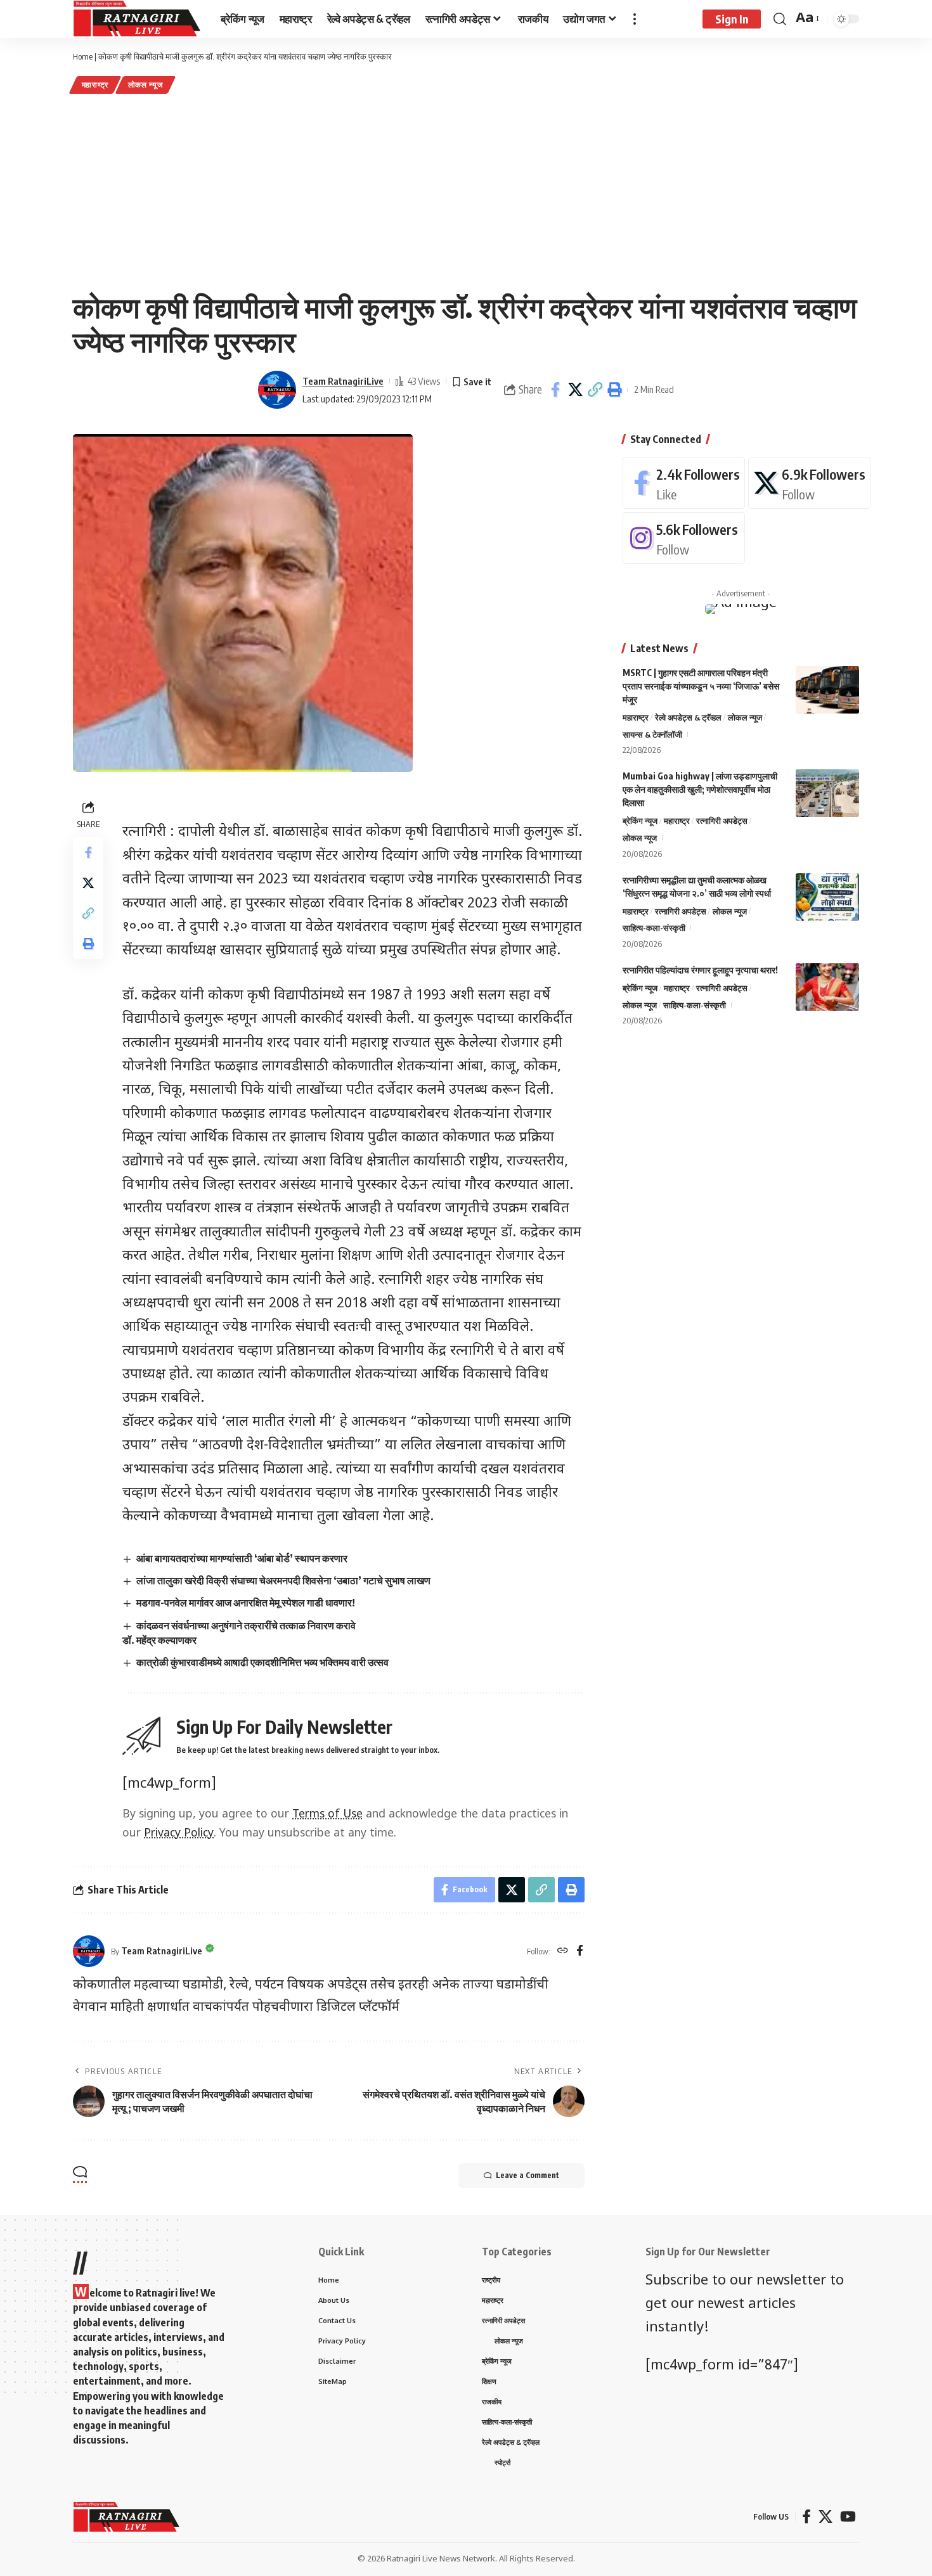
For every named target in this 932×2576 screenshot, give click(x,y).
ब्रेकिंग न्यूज (640, 821)
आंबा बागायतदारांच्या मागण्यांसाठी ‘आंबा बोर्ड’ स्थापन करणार (242, 1558)
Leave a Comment (527, 2175)
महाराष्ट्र (95, 85)
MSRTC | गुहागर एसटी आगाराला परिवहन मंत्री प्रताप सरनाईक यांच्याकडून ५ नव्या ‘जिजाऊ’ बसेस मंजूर (701, 686)
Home (83, 56)
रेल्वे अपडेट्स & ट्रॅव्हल (688, 717)
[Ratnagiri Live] (137, 19)
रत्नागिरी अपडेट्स (722, 821)
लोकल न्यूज (146, 85)
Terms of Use (327, 1815)
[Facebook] (580, 1951)
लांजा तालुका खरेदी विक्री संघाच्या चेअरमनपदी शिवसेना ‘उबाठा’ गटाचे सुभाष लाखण (283, 1580)
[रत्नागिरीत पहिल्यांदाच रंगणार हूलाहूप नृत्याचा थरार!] (827, 987)
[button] (595, 390)
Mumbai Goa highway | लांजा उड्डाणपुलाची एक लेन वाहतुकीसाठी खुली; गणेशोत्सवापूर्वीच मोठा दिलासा (700, 789)
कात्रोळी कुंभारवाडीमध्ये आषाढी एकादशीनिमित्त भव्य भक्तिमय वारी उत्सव (262, 1662)
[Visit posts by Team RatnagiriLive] (277, 390)
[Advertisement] (466, 191)
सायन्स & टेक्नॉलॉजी (652, 734)
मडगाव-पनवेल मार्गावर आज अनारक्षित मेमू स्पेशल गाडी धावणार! (246, 1603)
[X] (809, 483)
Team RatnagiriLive (343, 381)
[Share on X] (575, 390)
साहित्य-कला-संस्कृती (654, 928)
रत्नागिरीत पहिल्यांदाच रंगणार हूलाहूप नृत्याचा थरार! (700, 970)
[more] (635, 19)
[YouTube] (848, 2517)
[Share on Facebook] (555, 390)
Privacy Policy (179, 1834)
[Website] (563, 1951)
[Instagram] (684, 538)
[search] (780, 19)
